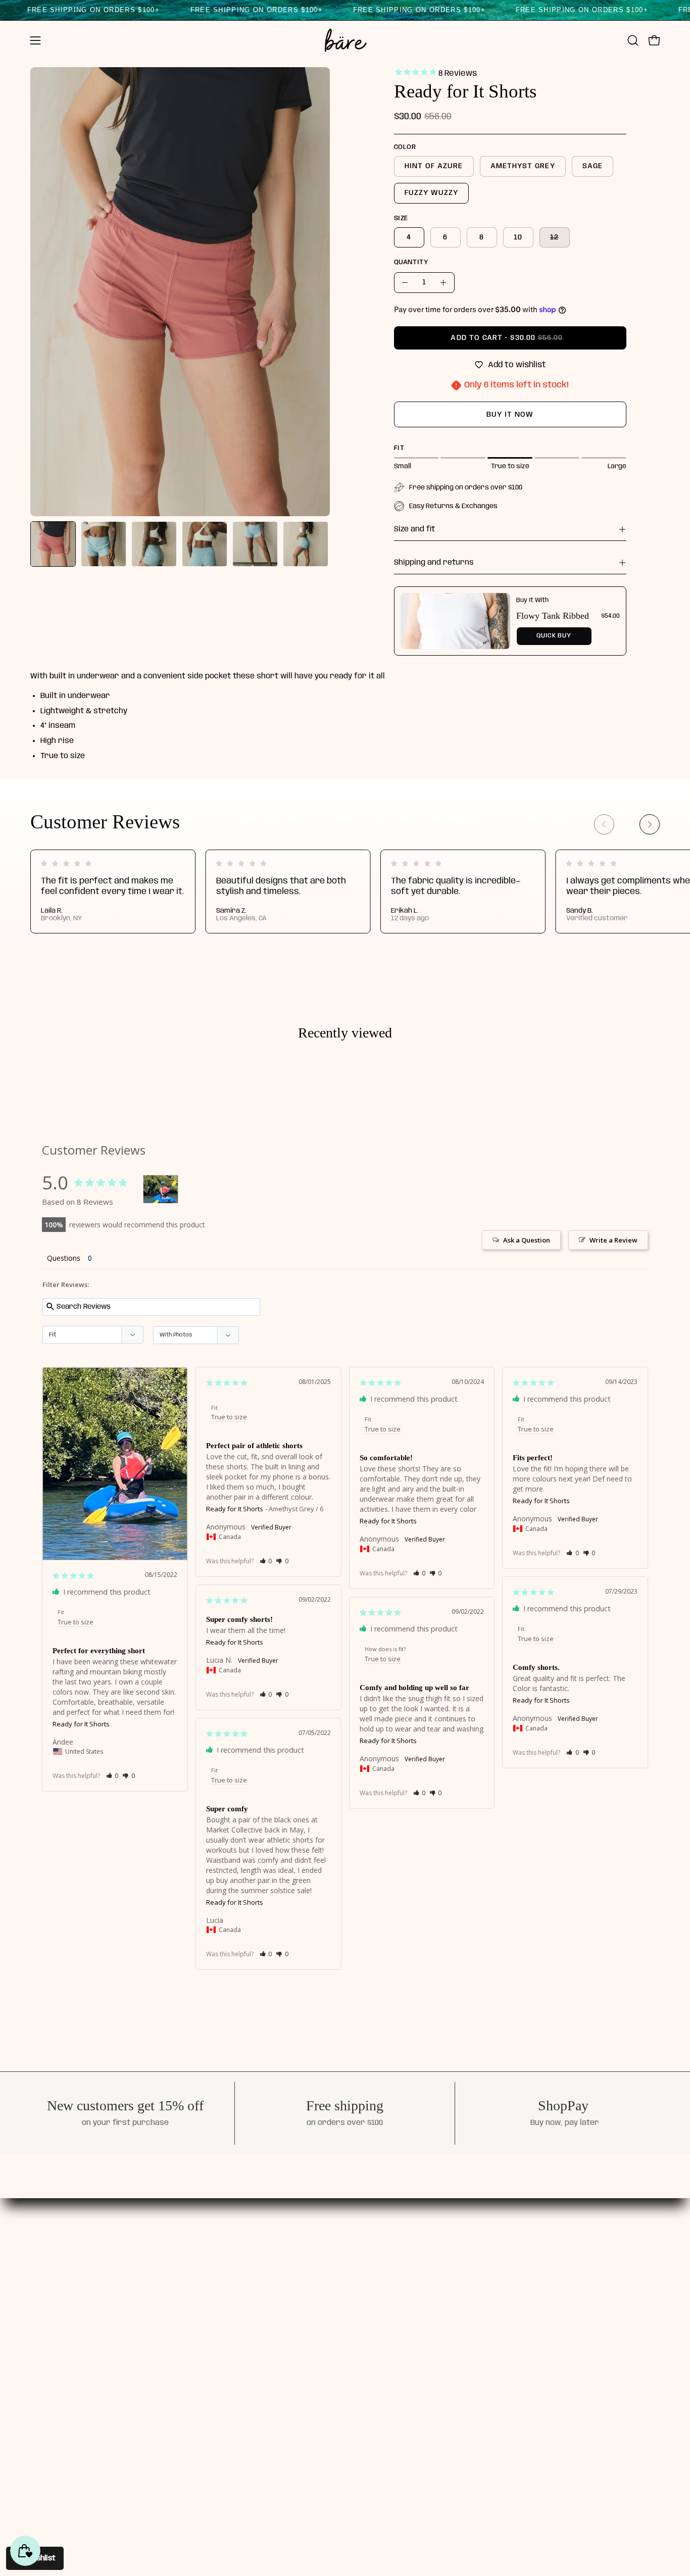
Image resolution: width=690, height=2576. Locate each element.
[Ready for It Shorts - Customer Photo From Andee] (161, 1189)
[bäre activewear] (345, 40)
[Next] (650, 824)
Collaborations (320, 2312)
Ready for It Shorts (81, 1724)
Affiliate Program (326, 2330)
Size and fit (414, 529)
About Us (309, 2260)
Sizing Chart (412, 2295)
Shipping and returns (434, 563)
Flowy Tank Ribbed (553, 616)
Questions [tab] (64, 1258)
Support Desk (415, 2260)
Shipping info (414, 2277)
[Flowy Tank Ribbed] (455, 621)
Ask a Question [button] (527, 1240)
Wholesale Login (420, 2330)
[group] (345, 891)
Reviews (307, 2295)
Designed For (317, 2277)
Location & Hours (325, 2347)
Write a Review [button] (613, 1240)
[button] (633, 40)
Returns (404, 2312)
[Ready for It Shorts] (53, 544)
